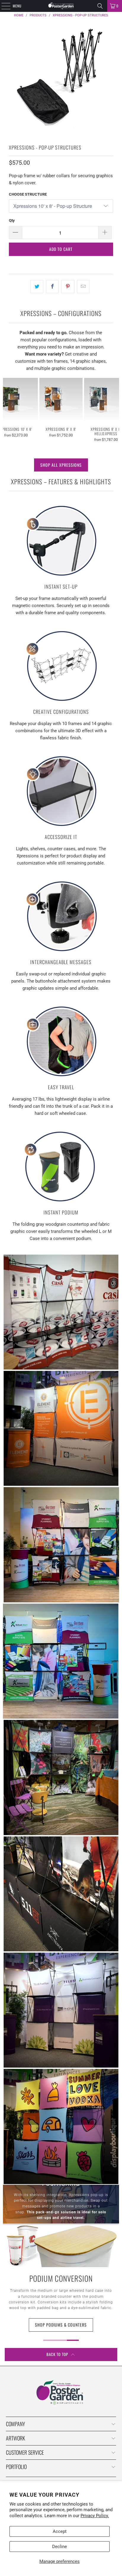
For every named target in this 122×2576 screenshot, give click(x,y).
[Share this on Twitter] (37, 287)
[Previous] (6, 410)
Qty (12, 220)
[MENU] (3, 6)
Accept (60, 2531)
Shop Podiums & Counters (61, 2325)
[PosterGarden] (61, 6)
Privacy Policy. (95, 2516)
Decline (60, 2547)
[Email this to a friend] (83, 287)
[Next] (116, 410)
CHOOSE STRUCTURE (28, 194)
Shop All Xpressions (61, 465)
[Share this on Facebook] (52, 287)
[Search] (100, 6)
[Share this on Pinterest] (68, 287)
